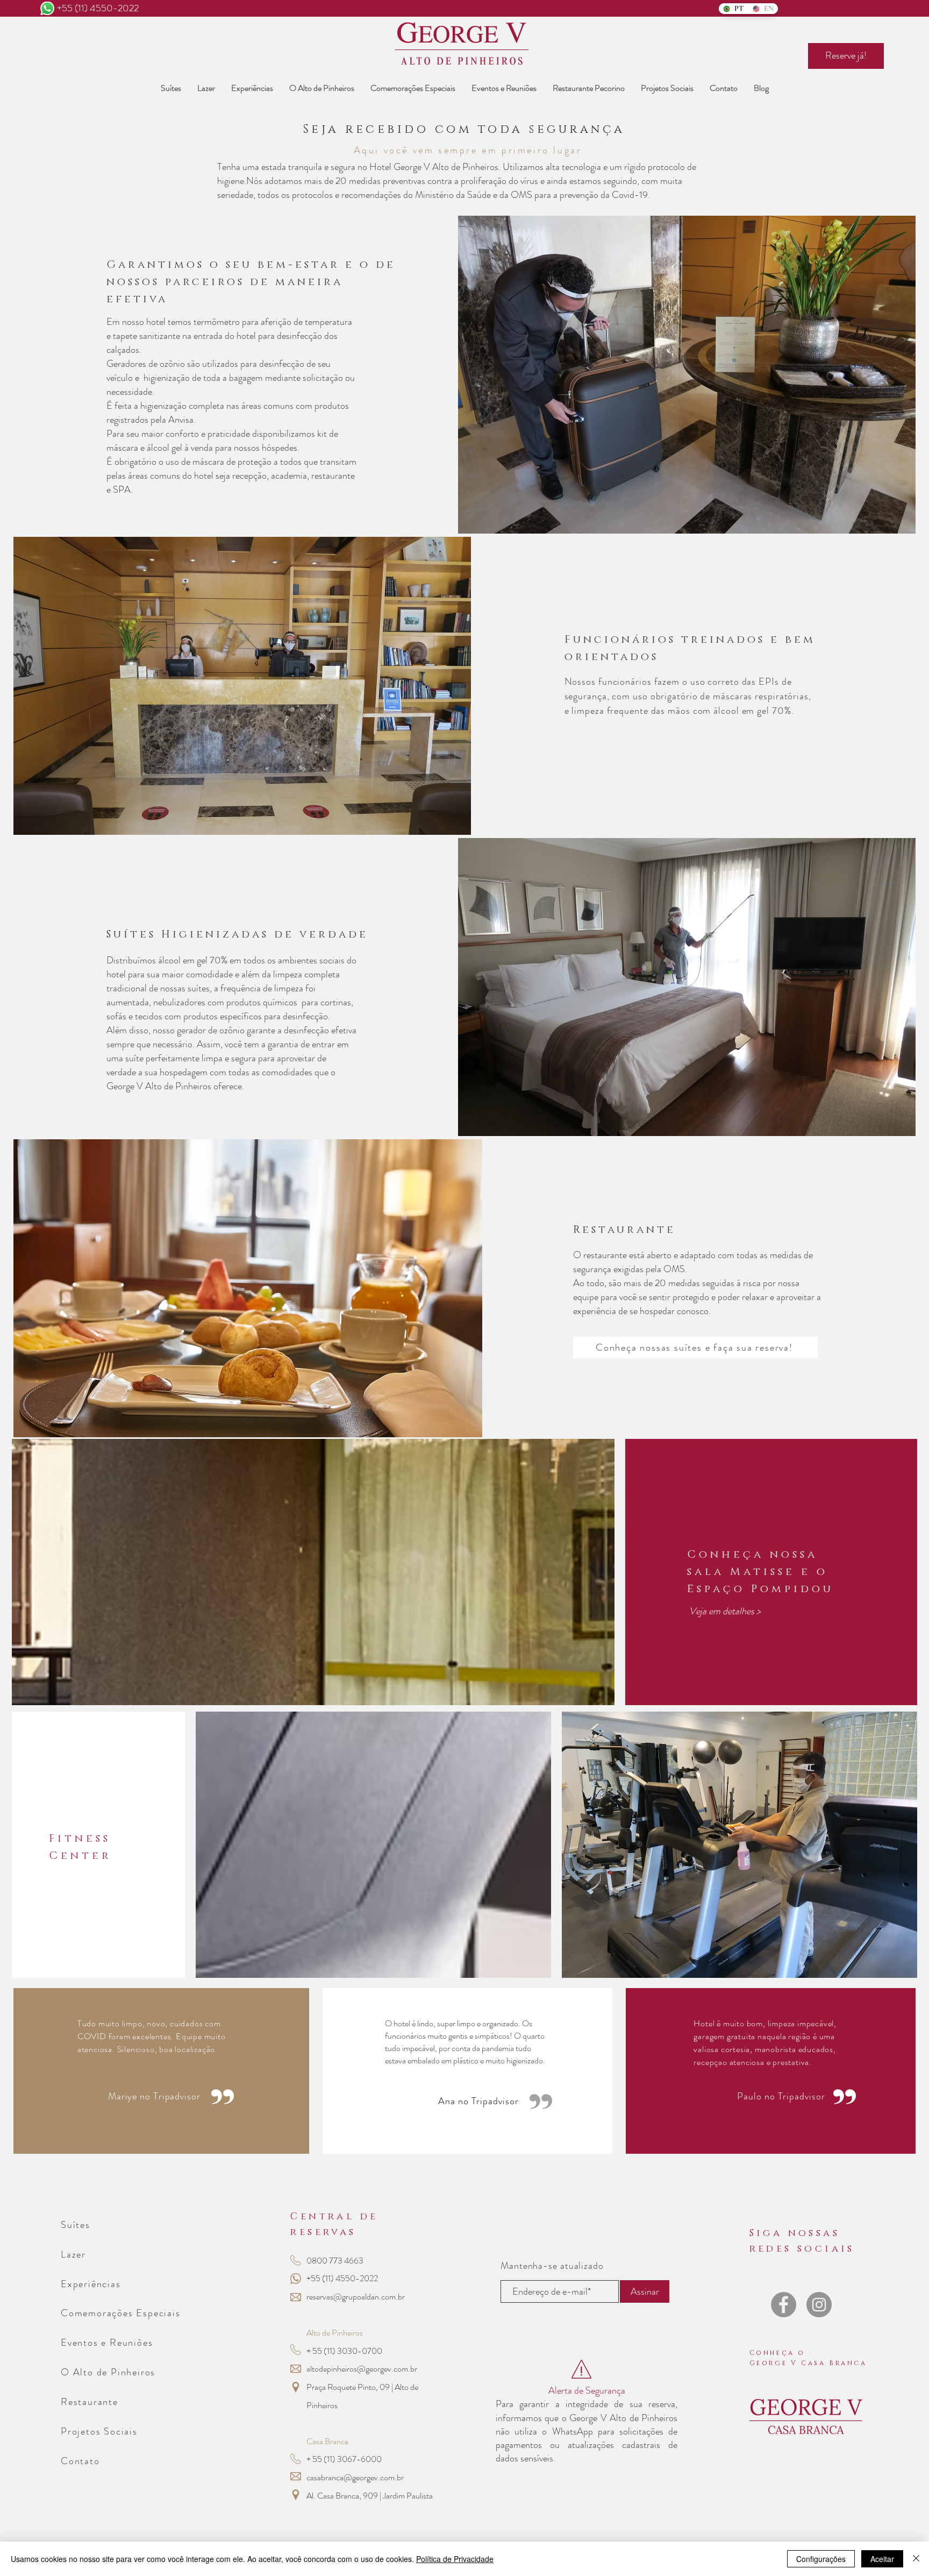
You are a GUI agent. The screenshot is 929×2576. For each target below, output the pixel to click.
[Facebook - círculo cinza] (784, 2305)
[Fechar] (916, 2559)
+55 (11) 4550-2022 (98, 8)
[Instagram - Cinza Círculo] (819, 2305)
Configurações (821, 2559)
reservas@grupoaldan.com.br (356, 2297)
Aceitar (882, 2559)
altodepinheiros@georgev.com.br (362, 2369)
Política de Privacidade (455, 2559)
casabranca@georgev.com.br (355, 2477)
